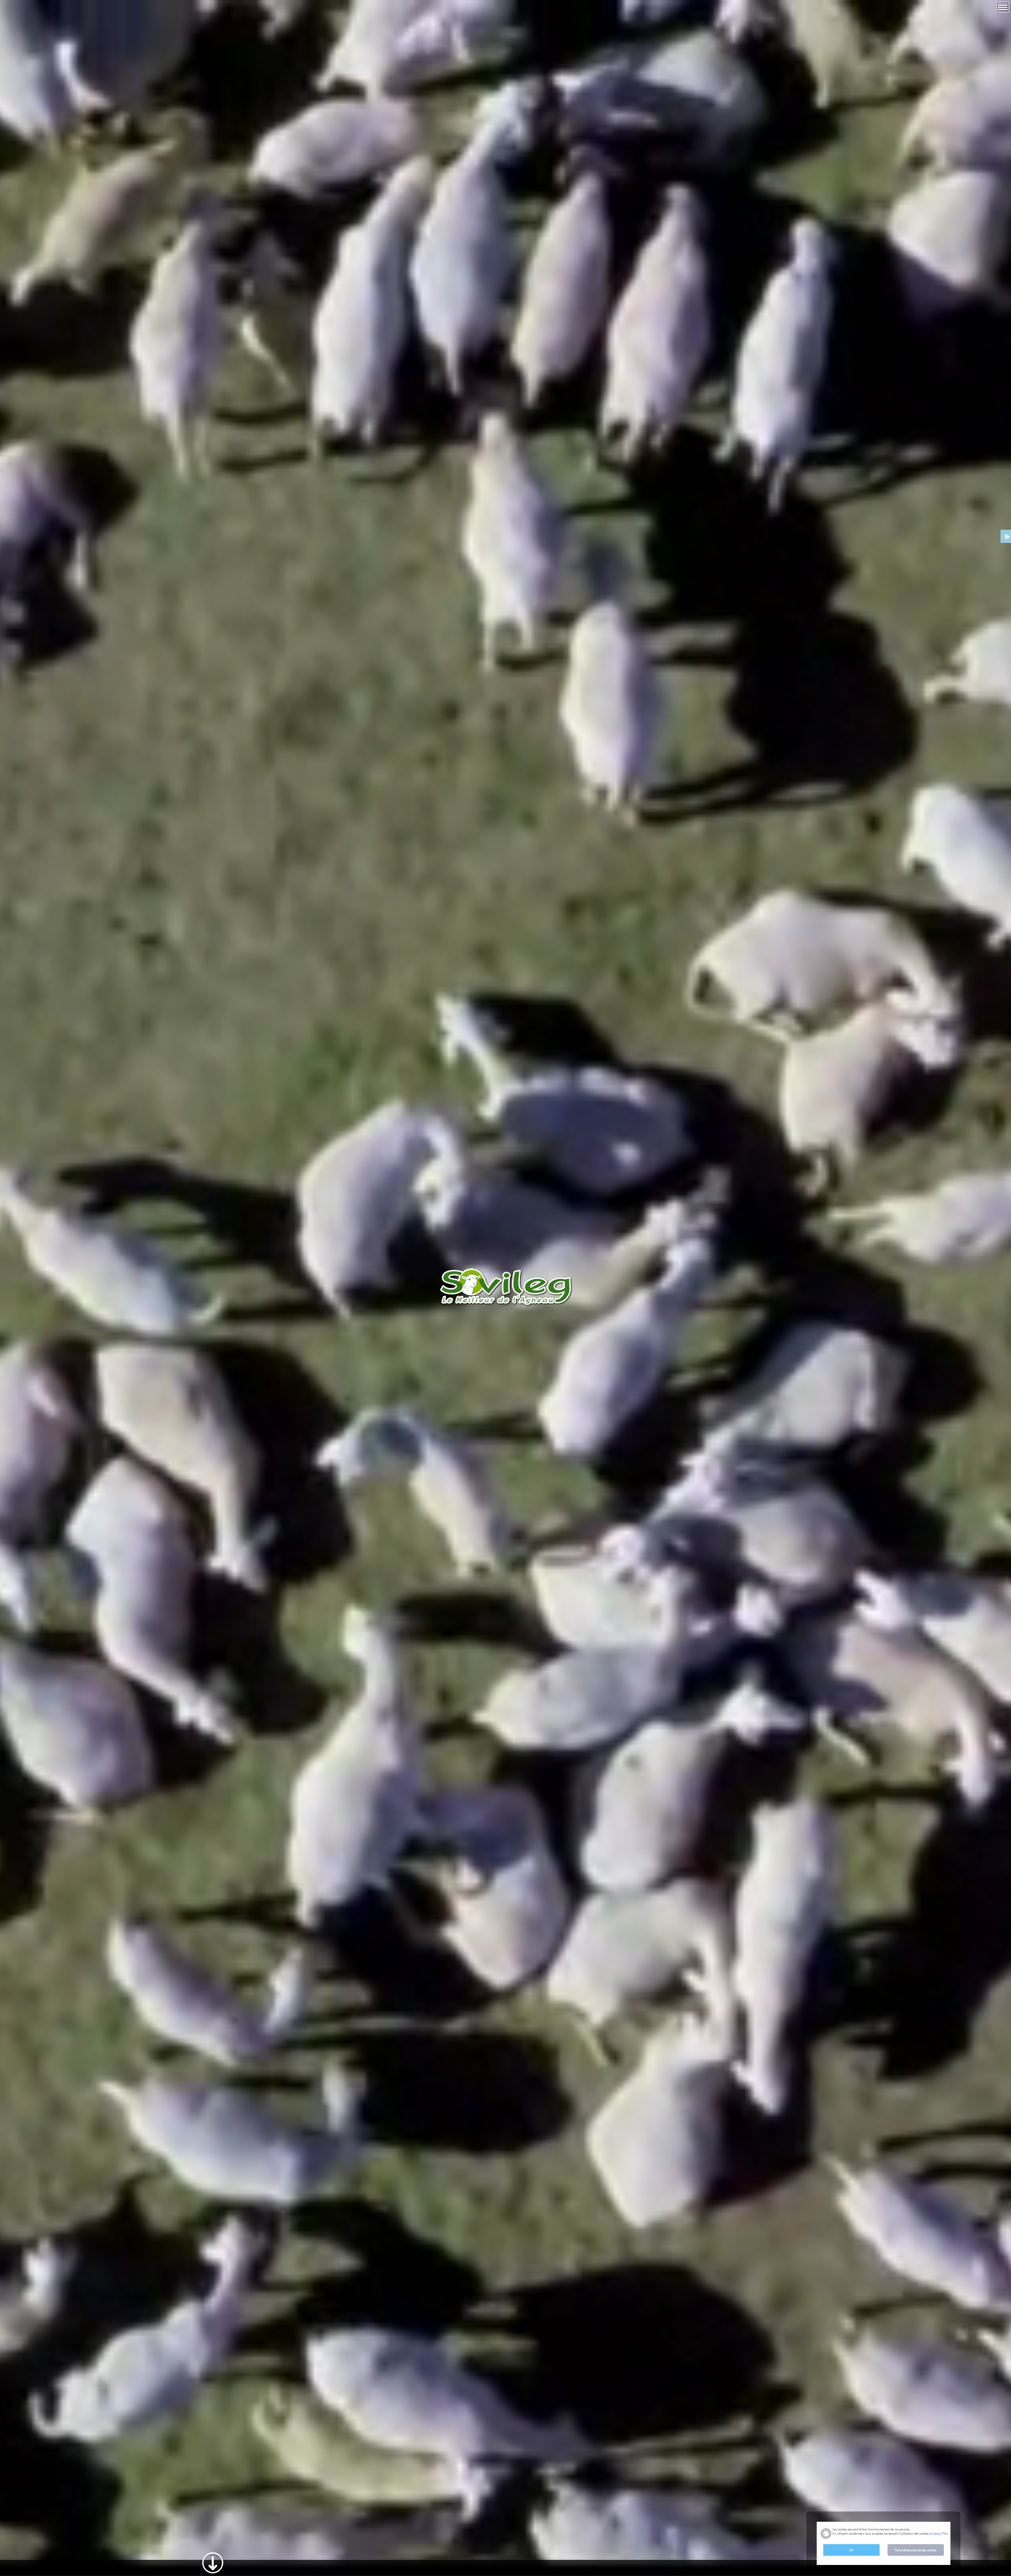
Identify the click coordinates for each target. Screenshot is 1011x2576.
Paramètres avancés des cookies (916, 2550)
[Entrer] (213, 2554)
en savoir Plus (938, 2533)
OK (851, 2550)
